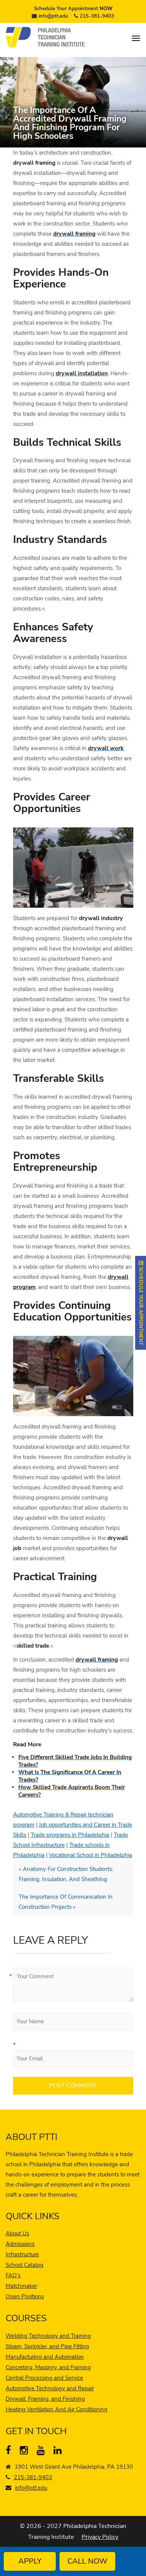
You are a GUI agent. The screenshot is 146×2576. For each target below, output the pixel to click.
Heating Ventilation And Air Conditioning (57, 2409)
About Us (17, 2233)
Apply (30, 2561)
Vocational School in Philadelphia (91, 1855)
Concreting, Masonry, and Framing (48, 2367)
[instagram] (26, 2452)
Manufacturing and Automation (45, 2357)
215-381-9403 (97, 16)
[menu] (136, 38)
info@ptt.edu (53, 16)
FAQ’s (13, 2275)
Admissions (20, 2244)
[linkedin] (59, 2452)
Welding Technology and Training (48, 2336)
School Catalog (25, 2265)
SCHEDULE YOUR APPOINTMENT (141, 1305)
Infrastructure (22, 2254)
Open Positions (25, 2296)
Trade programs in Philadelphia (70, 1835)
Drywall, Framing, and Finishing (45, 2399)
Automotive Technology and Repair (50, 2388)
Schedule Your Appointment (73, 9)
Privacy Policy (100, 2537)
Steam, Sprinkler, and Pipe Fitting (47, 2346)
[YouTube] (42, 2452)
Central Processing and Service (44, 2378)
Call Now (87, 2561)
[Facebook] (11, 2452)
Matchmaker (21, 2286)
